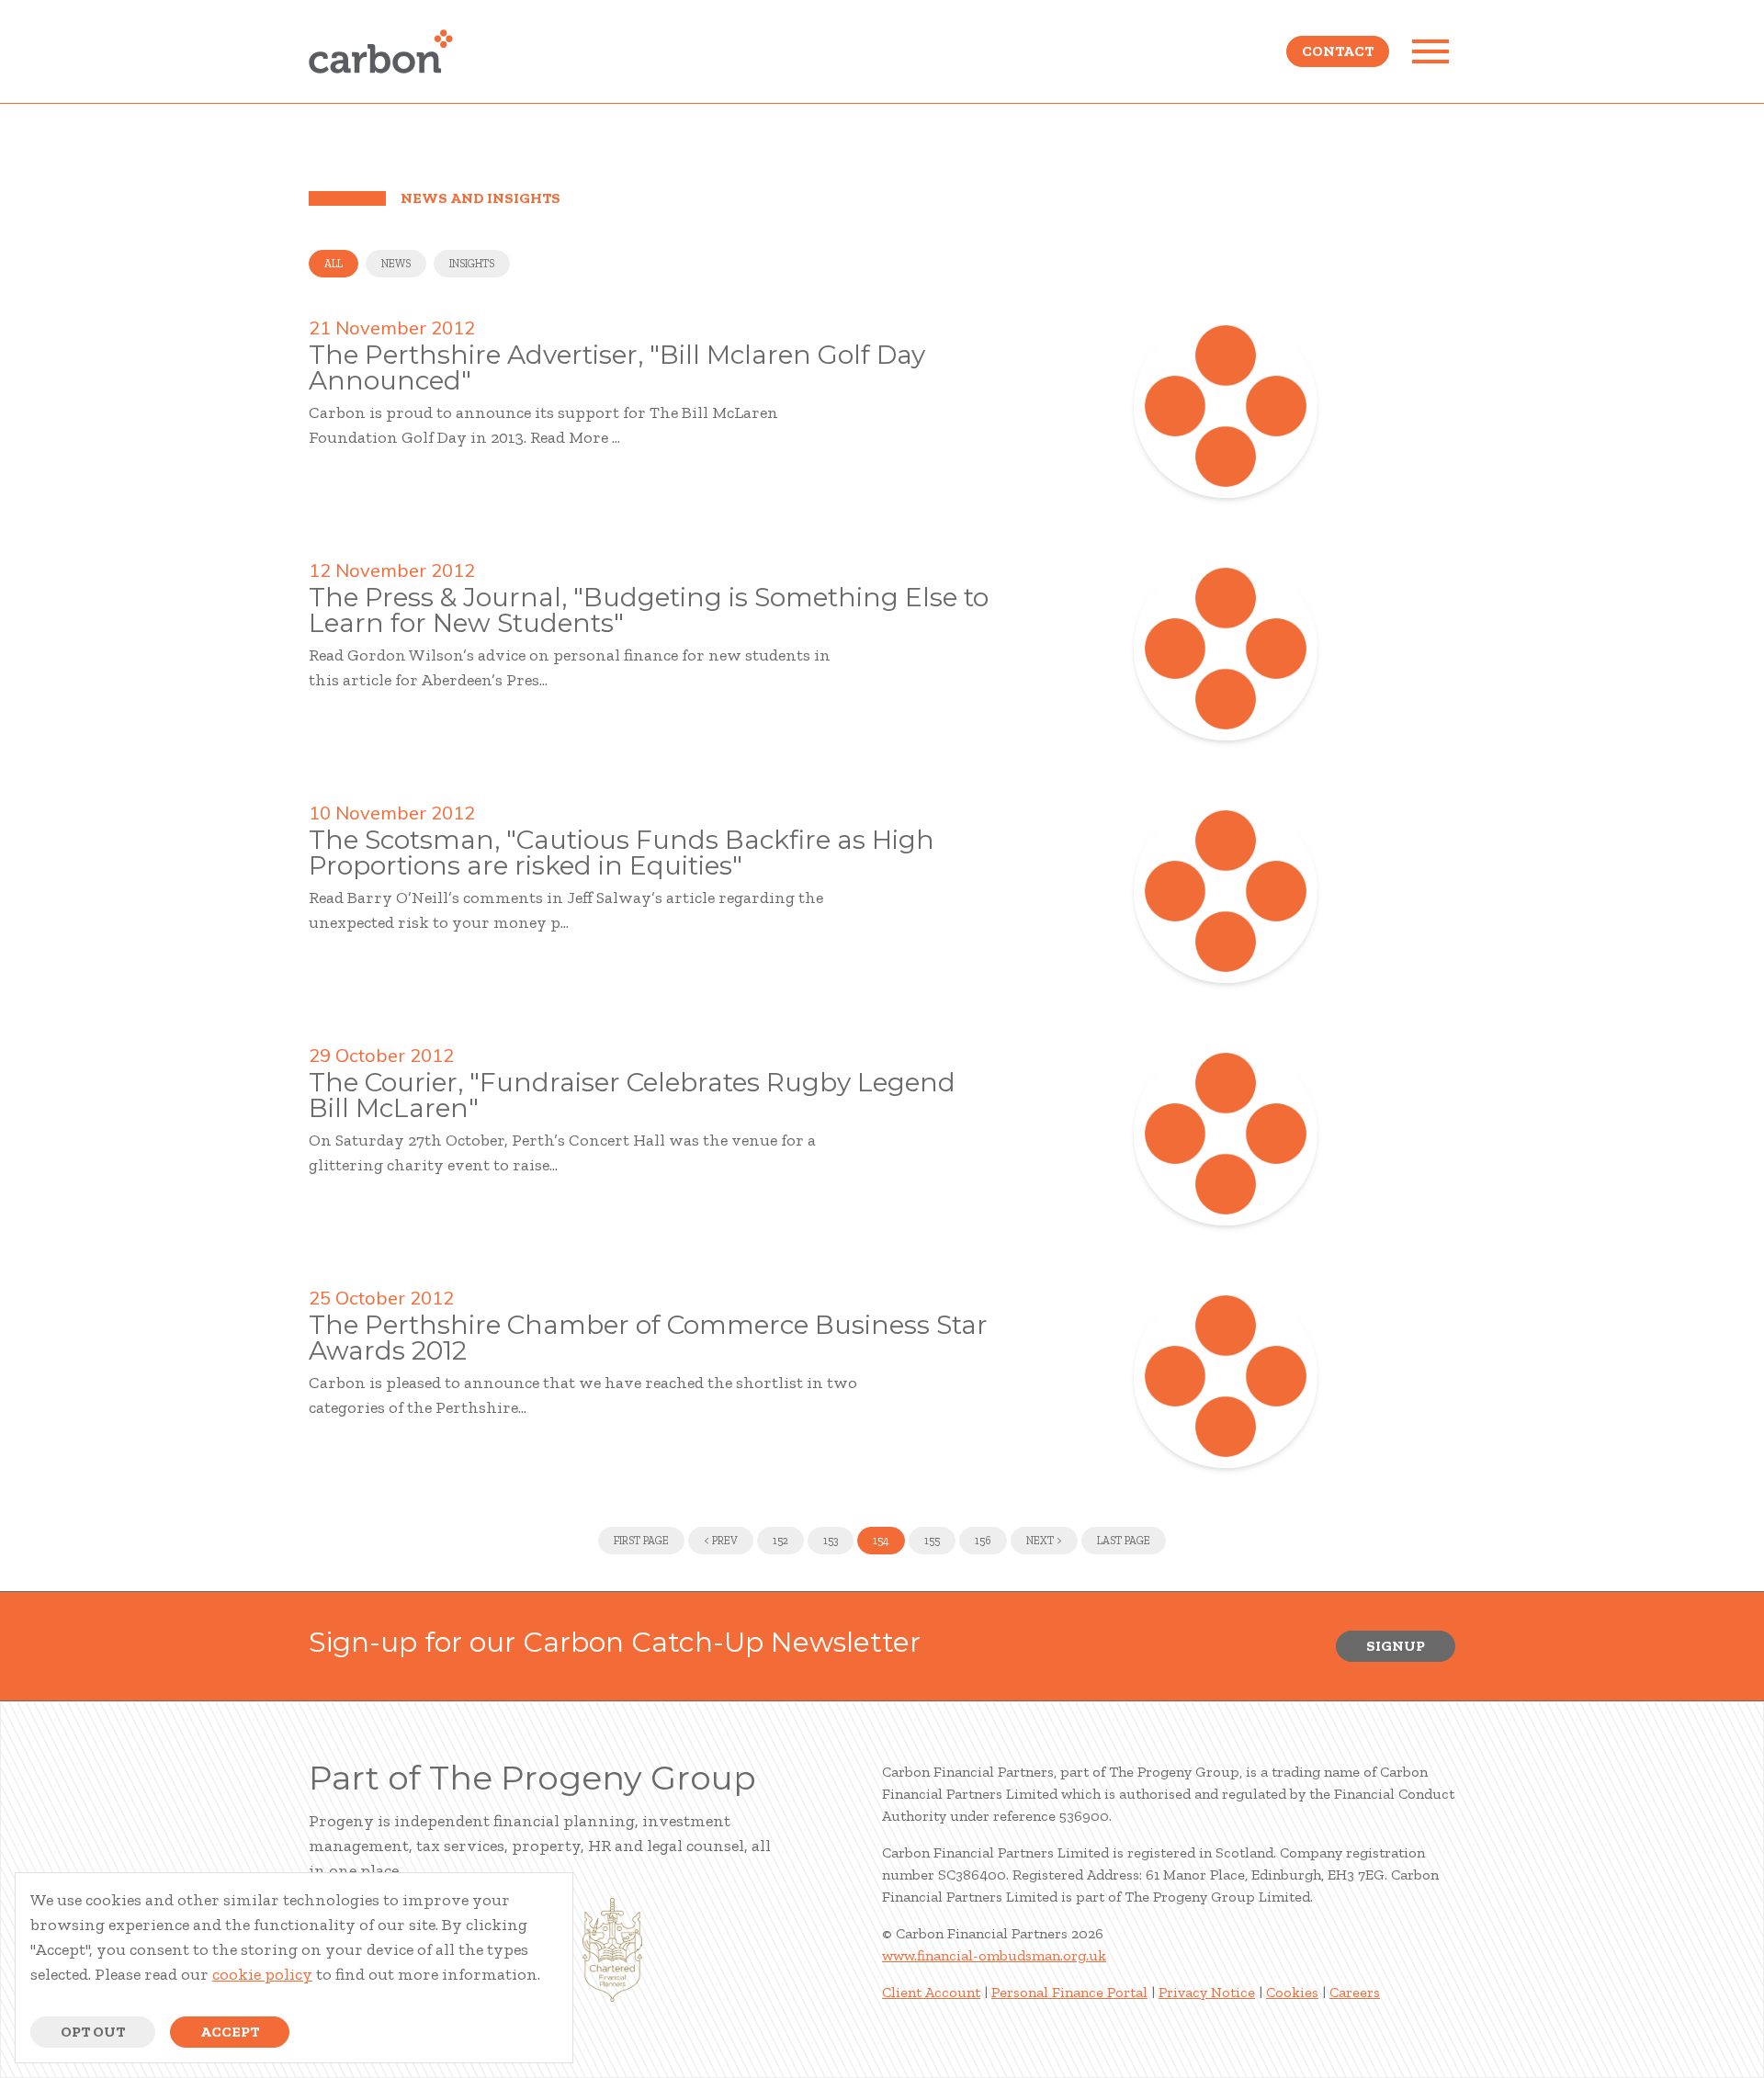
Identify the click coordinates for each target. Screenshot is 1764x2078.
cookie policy (262, 1974)
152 (780, 1541)
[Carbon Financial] (381, 51)
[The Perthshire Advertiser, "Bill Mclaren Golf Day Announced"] (1226, 406)
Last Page (1124, 1541)
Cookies (1292, 1992)
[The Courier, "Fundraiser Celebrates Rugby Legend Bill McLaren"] (1226, 1134)
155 (932, 1541)
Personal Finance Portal (1069, 1992)
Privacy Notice (1207, 1992)
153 (831, 1541)
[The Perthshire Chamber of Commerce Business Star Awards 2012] (1226, 1376)
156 (983, 1541)
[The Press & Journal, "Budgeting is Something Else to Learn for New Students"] (1226, 649)
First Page (641, 1541)
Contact (1338, 51)
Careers (1355, 1992)
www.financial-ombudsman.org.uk (994, 1955)
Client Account (931, 1992)
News (396, 264)
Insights (472, 264)
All (334, 264)
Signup (1396, 1646)
